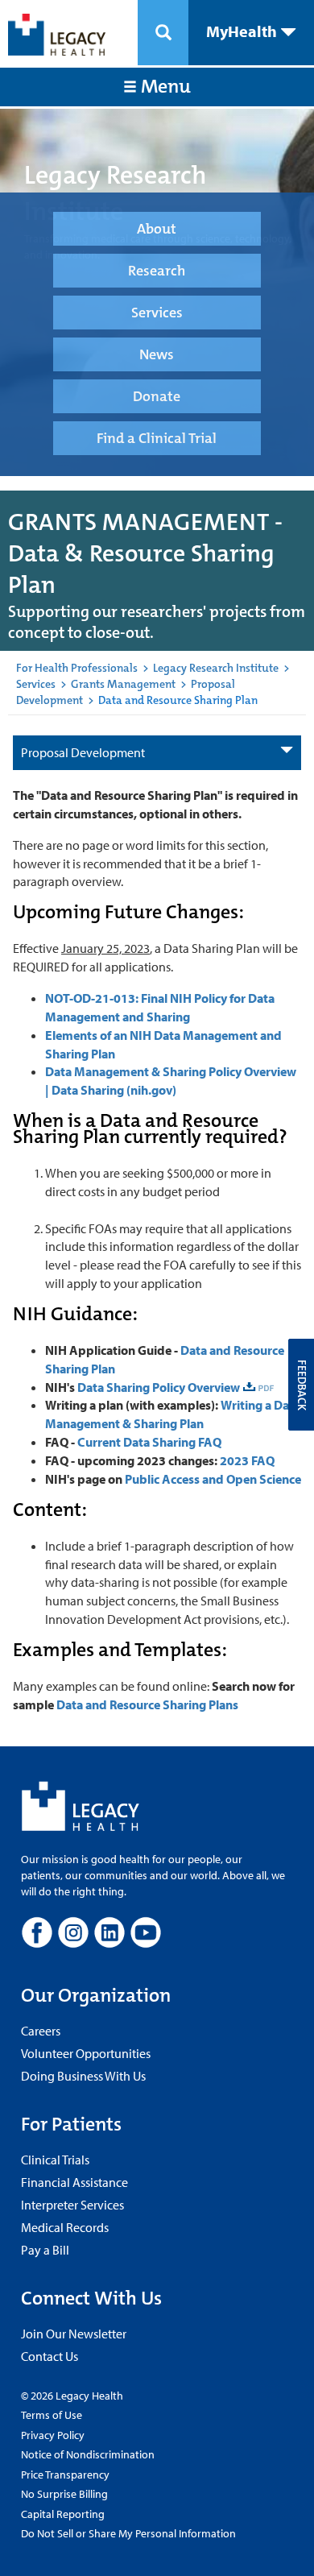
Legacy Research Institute (216, 668)
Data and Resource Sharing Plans (147, 1704)
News (157, 354)
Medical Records (65, 2227)
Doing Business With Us (83, 2076)
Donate (157, 396)
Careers (41, 2031)
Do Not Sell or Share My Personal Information (128, 2533)
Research (157, 271)
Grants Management (123, 684)
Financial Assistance (74, 2182)
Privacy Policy (53, 2435)
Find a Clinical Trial (157, 438)
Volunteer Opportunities (86, 2053)
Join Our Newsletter (74, 2334)
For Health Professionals (77, 668)
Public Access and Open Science (213, 1479)
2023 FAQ (247, 1460)
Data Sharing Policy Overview (159, 1387)
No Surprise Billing (64, 2494)
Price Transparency (65, 2475)
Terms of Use (52, 2415)
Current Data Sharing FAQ (149, 1442)
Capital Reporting (63, 2514)
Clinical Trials (55, 2160)
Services (157, 313)
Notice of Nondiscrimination (88, 2454)
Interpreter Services (72, 2205)
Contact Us (50, 2356)
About (157, 229)
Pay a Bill (45, 2250)
